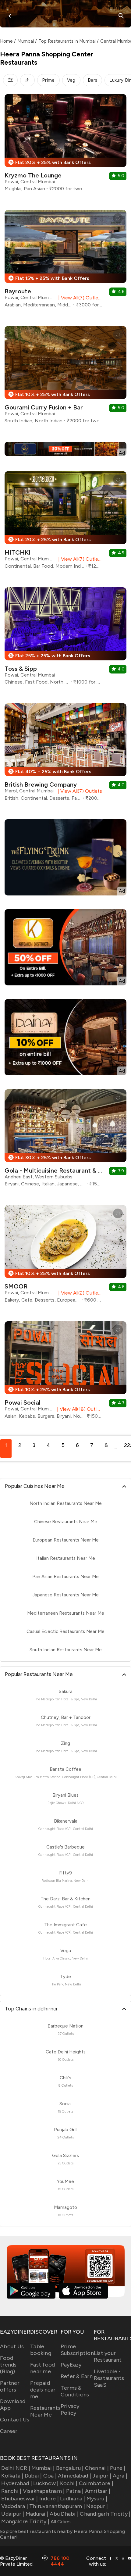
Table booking (41, 2350)
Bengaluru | (70, 2468)
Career (9, 2431)
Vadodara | (15, 2506)
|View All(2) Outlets (79, 1293)
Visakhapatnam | (44, 2491)
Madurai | (37, 2514)
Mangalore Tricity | (25, 2521)
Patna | (75, 2491)
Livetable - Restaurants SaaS (109, 2378)
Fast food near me (42, 2368)
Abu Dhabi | (64, 2514)
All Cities (60, 2522)
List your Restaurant (108, 2356)
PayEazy (71, 2365)
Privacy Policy (70, 2410)
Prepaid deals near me (43, 2390)
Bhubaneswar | (19, 2499)
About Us (12, 2346)
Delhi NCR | (16, 2468)
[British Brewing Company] (65, 754)
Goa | (50, 2476)
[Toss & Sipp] (65, 638)
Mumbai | (43, 2468)
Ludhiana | (73, 2499)
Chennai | (97, 2468)
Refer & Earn (77, 2376)
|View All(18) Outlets (78, 1409)
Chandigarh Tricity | (105, 2514)
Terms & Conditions (75, 2391)
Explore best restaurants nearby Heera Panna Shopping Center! (62, 2534)
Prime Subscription (77, 2350)
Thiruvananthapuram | (57, 2506)
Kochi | (69, 2483)
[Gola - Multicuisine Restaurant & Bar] (65, 1140)
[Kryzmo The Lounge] (65, 145)
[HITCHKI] (65, 522)
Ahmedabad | (74, 2476)
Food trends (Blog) (8, 2365)
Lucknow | (46, 2483)
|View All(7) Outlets (79, 298)
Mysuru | (97, 2499)
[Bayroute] (65, 261)
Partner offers (10, 2386)
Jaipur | (102, 2476)
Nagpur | (97, 2506)
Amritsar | (98, 2491)
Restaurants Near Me (45, 2411)
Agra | (120, 2476)
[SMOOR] (65, 1256)
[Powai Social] (65, 1372)
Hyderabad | (17, 2483)
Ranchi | (11, 2491)
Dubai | (33, 2476)
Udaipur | (13, 2514)
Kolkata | (12, 2476)
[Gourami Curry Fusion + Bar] (65, 377)
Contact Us (15, 2420)
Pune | (118, 2468)
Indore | (49, 2499)
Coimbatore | (96, 2483)
